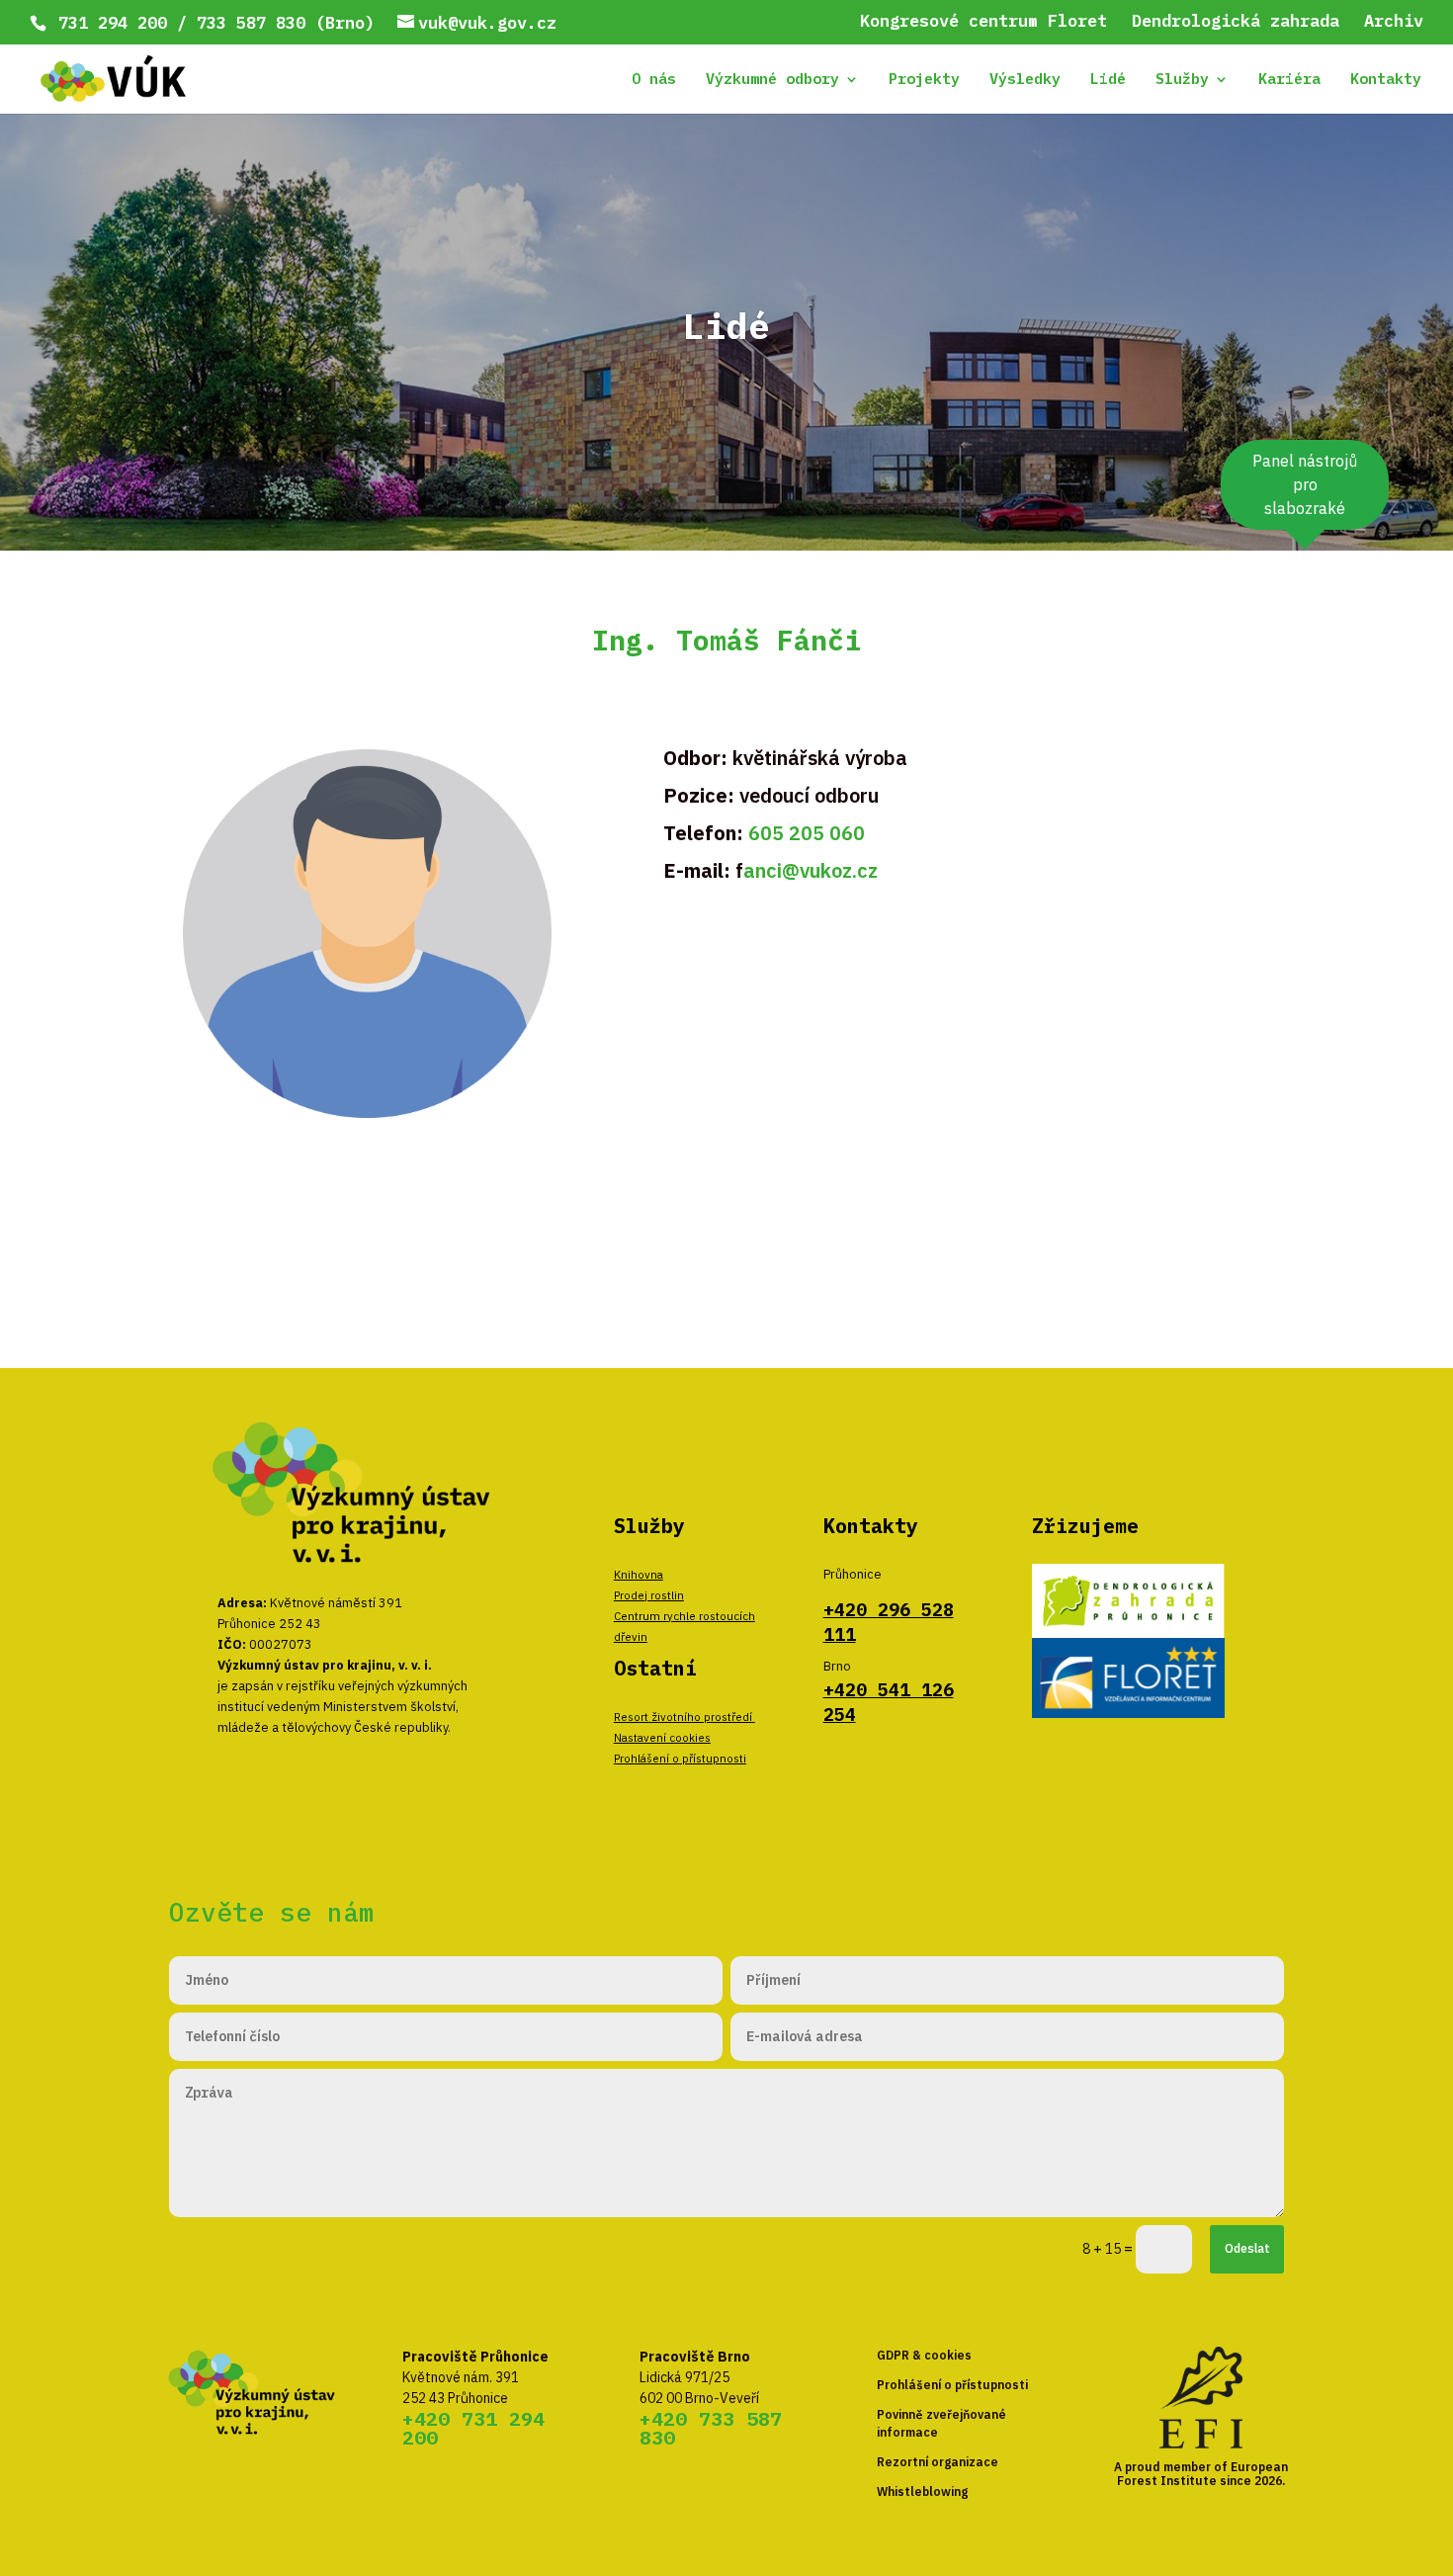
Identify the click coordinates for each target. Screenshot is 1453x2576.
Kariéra (1289, 80)
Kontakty (1386, 80)
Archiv (1394, 22)
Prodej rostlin (649, 1595)
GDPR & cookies (924, 2355)
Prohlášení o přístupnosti (680, 1758)
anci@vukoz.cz (811, 870)
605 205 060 (807, 833)
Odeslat (1247, 2248)
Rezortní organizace (938, 2462)
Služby (1182, 80)
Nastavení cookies (662, 1737)
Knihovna (639, 1574)
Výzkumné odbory (772, 80)
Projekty (924, 80)
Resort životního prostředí (684, 1717)
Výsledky (1025, 80)
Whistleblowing (922, 2491)
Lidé (1108, 80)
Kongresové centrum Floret (983, 22)
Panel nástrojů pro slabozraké (1305, 484)
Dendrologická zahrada (1236, 22)
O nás (654, 80)
